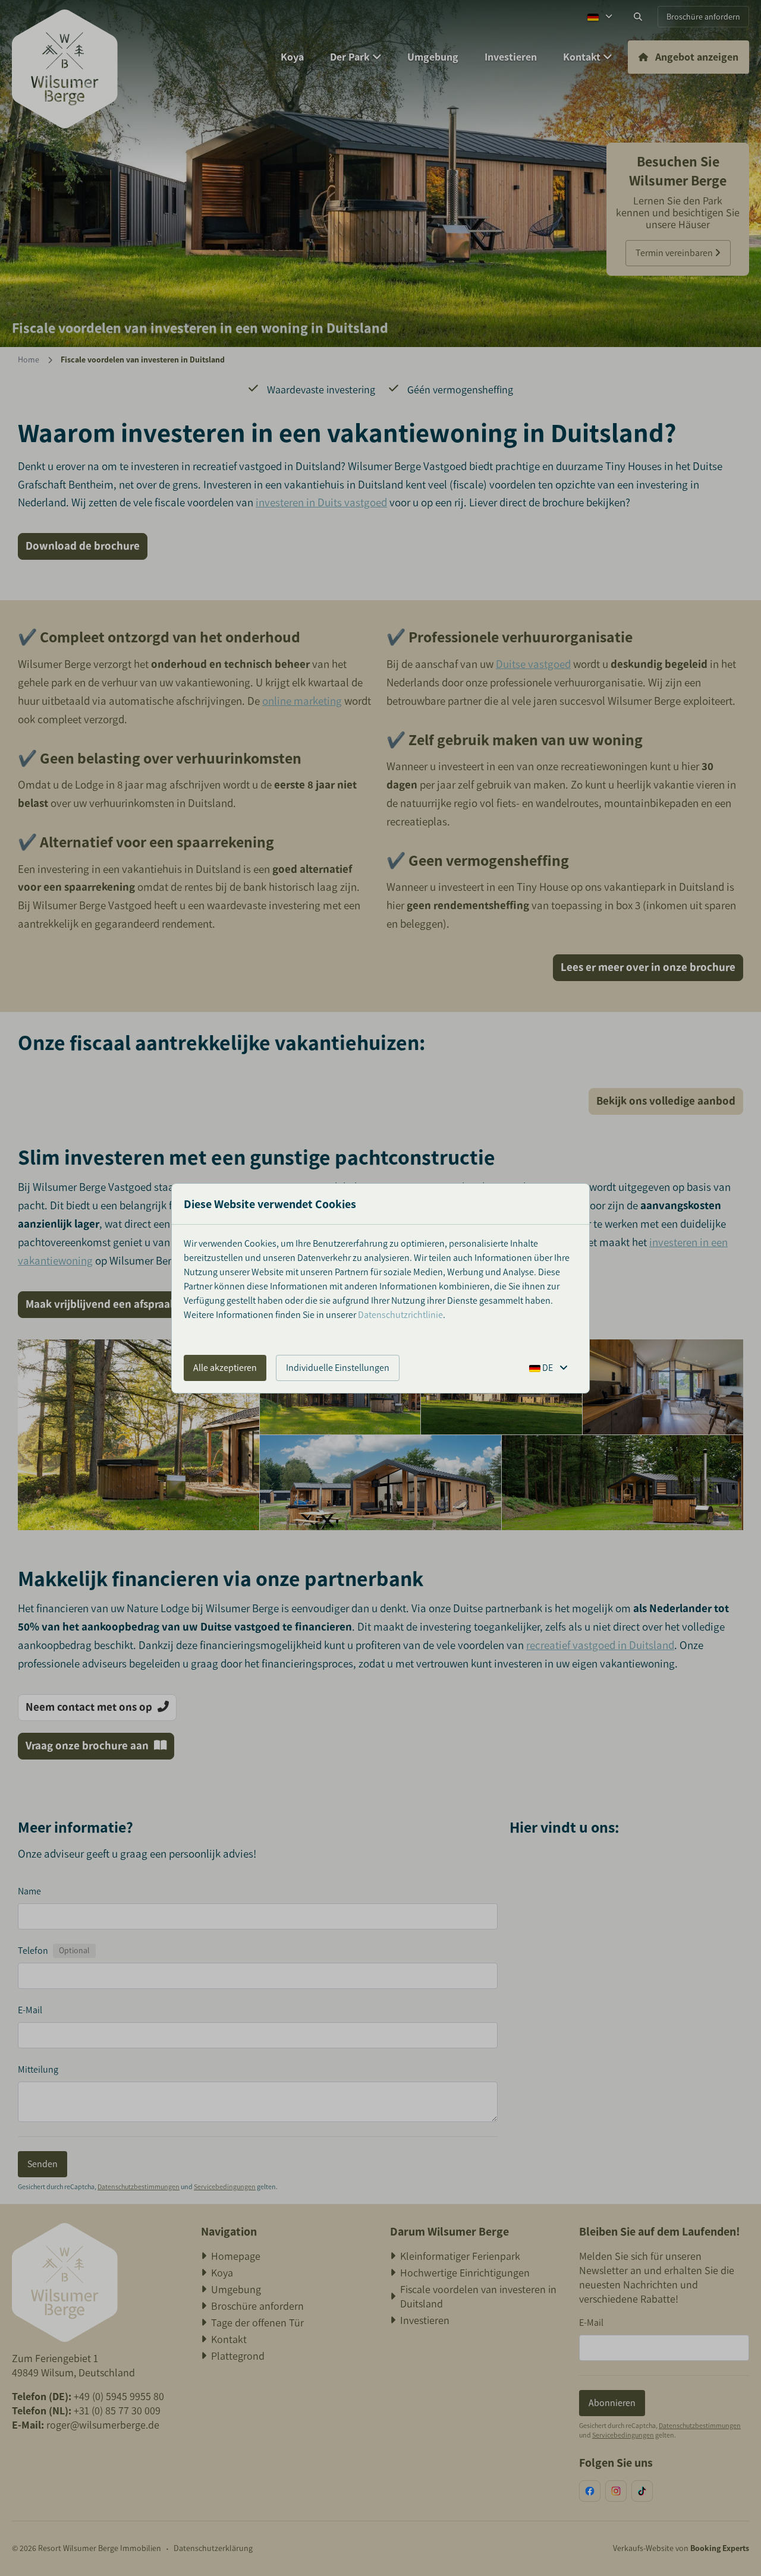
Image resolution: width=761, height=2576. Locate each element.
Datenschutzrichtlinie (400, 1315)
